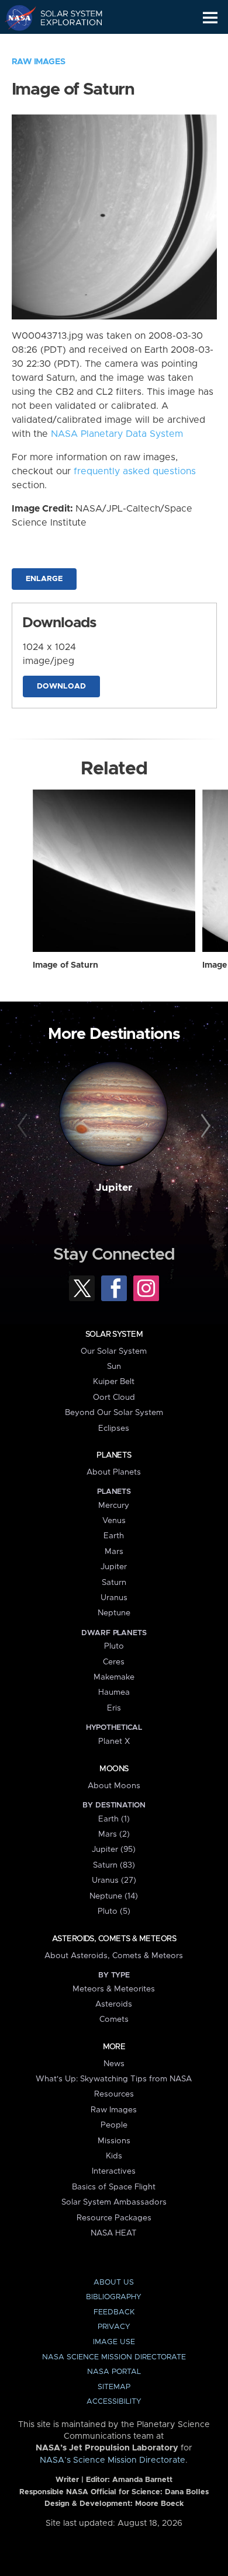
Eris (114, 1708)
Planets (114, 1455)
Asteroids (114, 2004)
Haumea (114, 1692)
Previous (24, 1126)
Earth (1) (114, 1819)
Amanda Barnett (142, 2480)
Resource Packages (114, 2218)
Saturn (114, 1583)
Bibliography (114, 2297)
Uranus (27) (114, 1880)
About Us (114, 2283)
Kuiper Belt (114, 1382)
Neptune (114, 1613)
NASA (15, 18)
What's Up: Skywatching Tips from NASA (114, 2079)
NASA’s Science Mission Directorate (113, 2460)
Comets (114, 2019)
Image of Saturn (65, 965)
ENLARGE (44, 579)
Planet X (114, 1741)
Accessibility (114, 2402)
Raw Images (39, 62)
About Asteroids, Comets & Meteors (114, 1956)
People (114, 2125)
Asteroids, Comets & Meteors (114, 1939)
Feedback (114, 2312)
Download (61, 686)
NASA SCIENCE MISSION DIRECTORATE (114, 2357)
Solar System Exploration (65, 18)
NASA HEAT (114, 2233)
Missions (114, 2141)
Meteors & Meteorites (114, 1989)
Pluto (114, 1646)
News (114, 2064)
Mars (114, 1552)
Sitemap (114, 2387)
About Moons (114, 1786)
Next (204, 1126)
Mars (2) (114, 1834)
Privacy (114, 2327)
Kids (114, 2156)
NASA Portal (114, 2372)
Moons (114, 1769)
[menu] (210, 18)
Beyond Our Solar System (114, 1413)
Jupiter (114, 1188)
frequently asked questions (135, 471)
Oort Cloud (114, 1397)
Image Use (114, 2342)
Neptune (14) (114, 1896)
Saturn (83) (114, 1865)
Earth (114, 1536)
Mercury (114, 1506)
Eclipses (114, 1428)
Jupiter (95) (114, 1850)
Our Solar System (114, 1351)
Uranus (114, 1598)
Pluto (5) (114, 1911)
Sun (114, 1367)
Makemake (114, 1677)
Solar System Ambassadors (114, 2202)
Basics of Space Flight (114, 2187)
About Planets (114, 1472)
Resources (114, 2094)
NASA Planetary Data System (117, 434)
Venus (114, 1521)
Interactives (114, 2171)
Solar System (114, 1334)
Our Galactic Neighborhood (65, 44)
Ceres (114, 1662)
